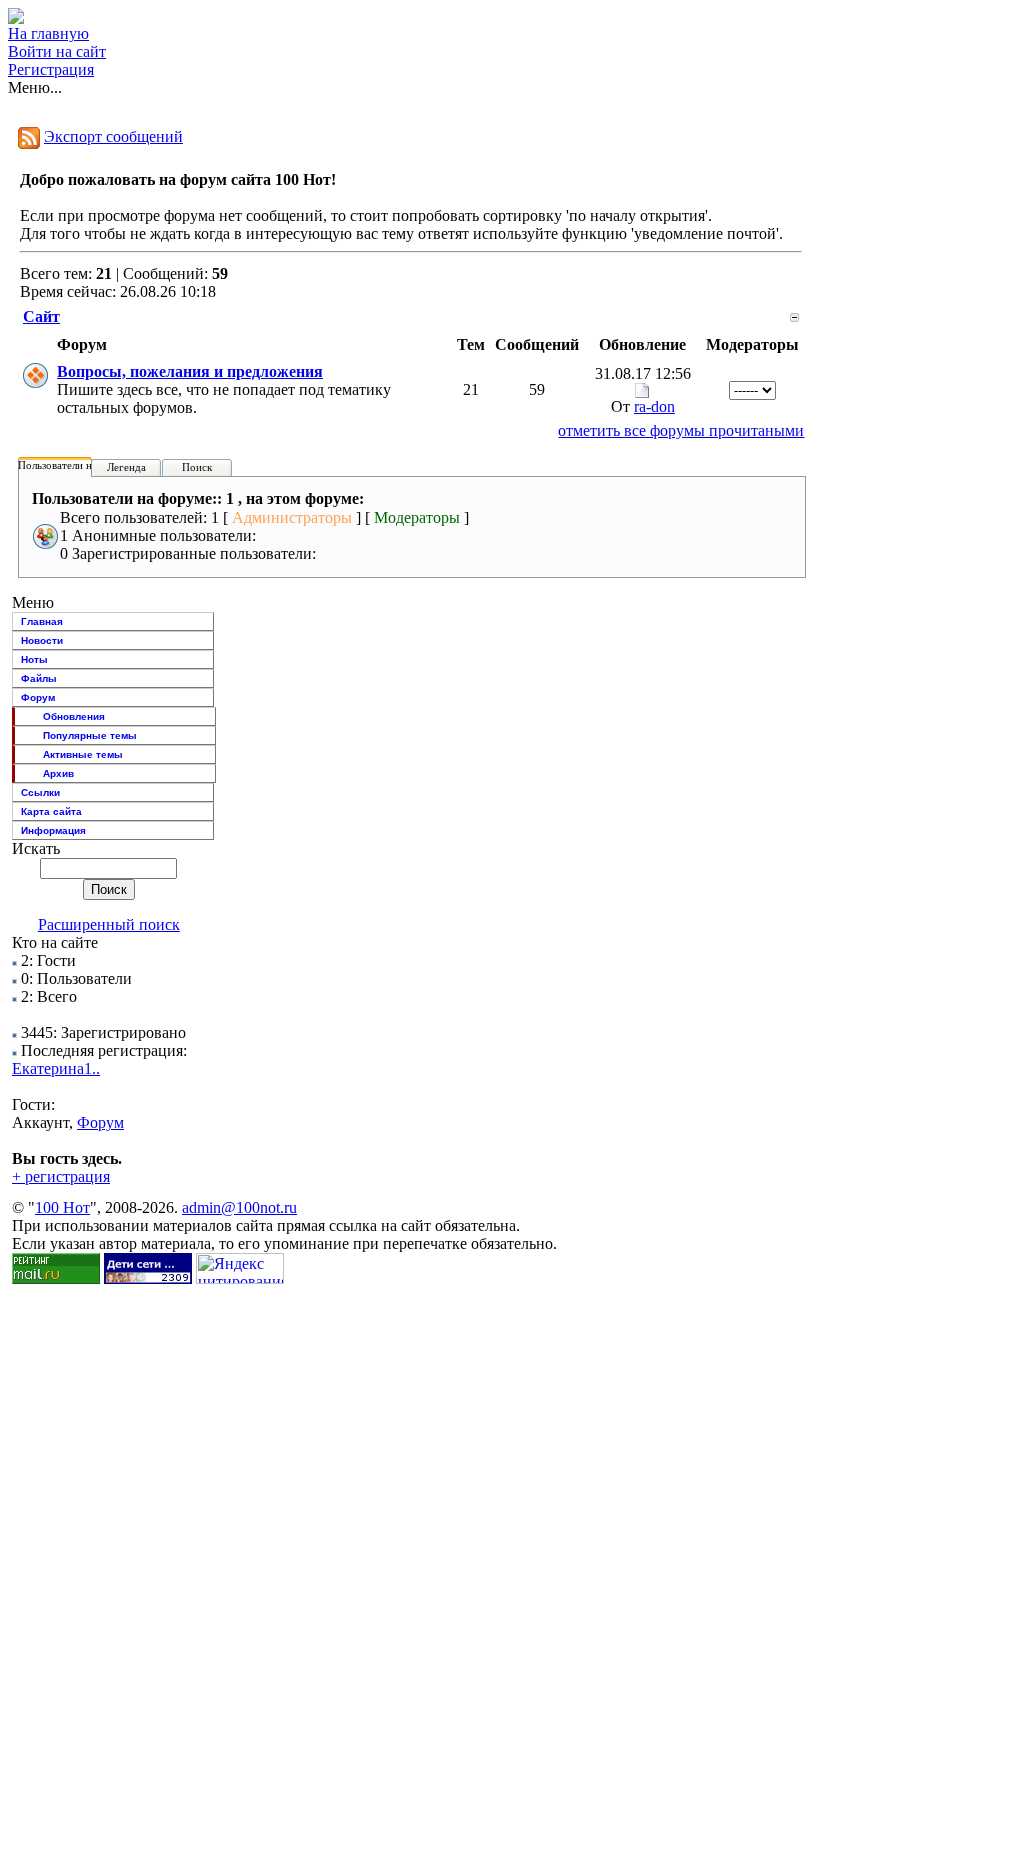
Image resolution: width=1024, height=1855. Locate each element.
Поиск (197, 467)
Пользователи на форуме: (79, 465)
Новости (42, 640)
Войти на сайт (57, 51)
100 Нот (62, 1207)
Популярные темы (90, 735)
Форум (38, 697)
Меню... (35, 87)
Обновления (74, 716)
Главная (42, 621)
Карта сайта (51, 811)
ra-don (654, 406)
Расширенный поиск (109, 924)
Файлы (39, 678)
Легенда (126, 467)
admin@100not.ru (239, 1207)
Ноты (34, 659)
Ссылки (40, 792)
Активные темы (83, 754)
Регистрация (51, 69)
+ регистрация (61, 1176)
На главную (48, 33)
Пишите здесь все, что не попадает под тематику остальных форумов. (224, 389)
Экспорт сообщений (113, 136)
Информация (53, 830)
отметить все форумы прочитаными (681, 430)
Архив (58, 773)
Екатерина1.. (56, 1068)
